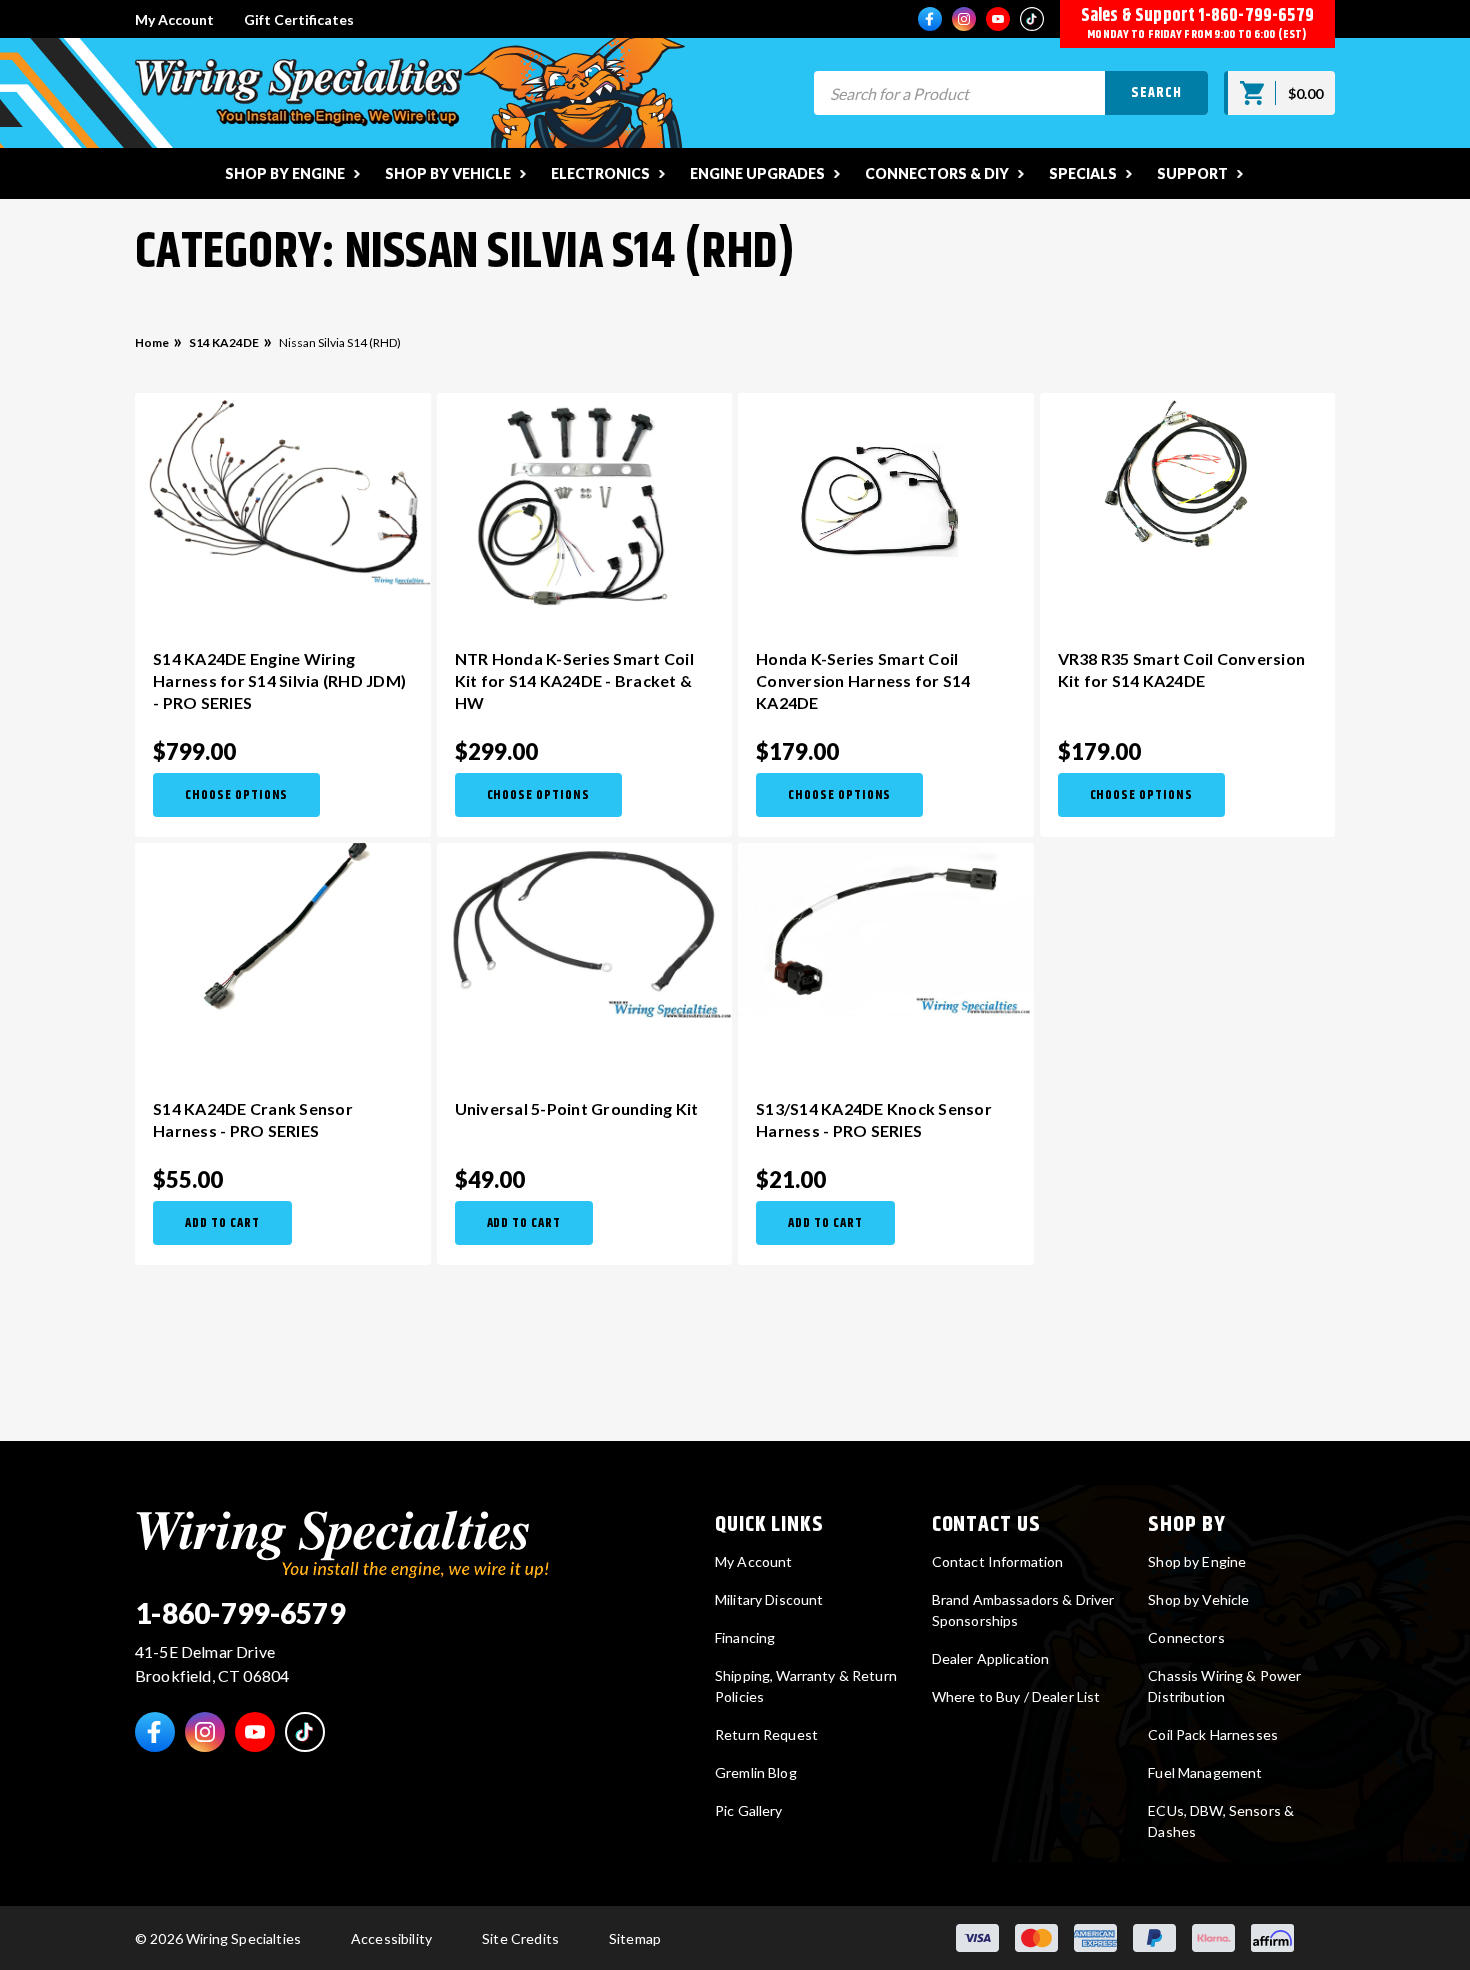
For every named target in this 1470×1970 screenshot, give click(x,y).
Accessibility (391, 1938)
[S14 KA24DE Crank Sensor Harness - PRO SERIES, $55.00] (283, 955)
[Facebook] (930, 19)
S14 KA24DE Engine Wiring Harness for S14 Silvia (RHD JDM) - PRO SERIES (279, 680)
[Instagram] (964, 19)
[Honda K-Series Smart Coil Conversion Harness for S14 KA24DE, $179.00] (886, 505)
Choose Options (236, 795)
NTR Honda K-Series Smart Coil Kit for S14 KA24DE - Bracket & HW (574, 680)
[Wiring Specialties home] (342, 1541)
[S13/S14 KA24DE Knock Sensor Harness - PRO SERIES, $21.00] (886, 929)
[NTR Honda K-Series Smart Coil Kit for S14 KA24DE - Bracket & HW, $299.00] (585, 505)
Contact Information (998, 1561)
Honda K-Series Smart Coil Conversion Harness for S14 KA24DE (863, 680)
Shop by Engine (285, 173)
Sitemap (635, 1938)
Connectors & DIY (937, 173)
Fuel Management (1205, 1772)
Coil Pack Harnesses (1213, 1734)
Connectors (1186, 1637)
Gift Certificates (299, 19)
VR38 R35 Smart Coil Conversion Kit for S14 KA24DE (1182, 669)
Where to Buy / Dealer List (1016, 1696)
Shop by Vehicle (448, 173)
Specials (1083, 173)
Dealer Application (991, 1658)
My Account (174, 19)
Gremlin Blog (756, 1772)
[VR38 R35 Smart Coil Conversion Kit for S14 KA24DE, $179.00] (1188, 505)
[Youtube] (998, 19)
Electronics (600, 173)
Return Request (766, 1734)
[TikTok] (1032, 19)
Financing (745, 1637)
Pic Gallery (749, 1810)
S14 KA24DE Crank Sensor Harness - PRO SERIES (253, 1119)
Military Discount (769, 1599)
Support (1192, 173)
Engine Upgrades (757, 173)
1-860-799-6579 (1256, 16)
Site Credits (520, 1938)
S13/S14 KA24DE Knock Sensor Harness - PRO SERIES (874, 1119)
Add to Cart (222, 1223)
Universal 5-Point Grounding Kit (577, 1108)
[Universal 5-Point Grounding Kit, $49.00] (585, 930)
